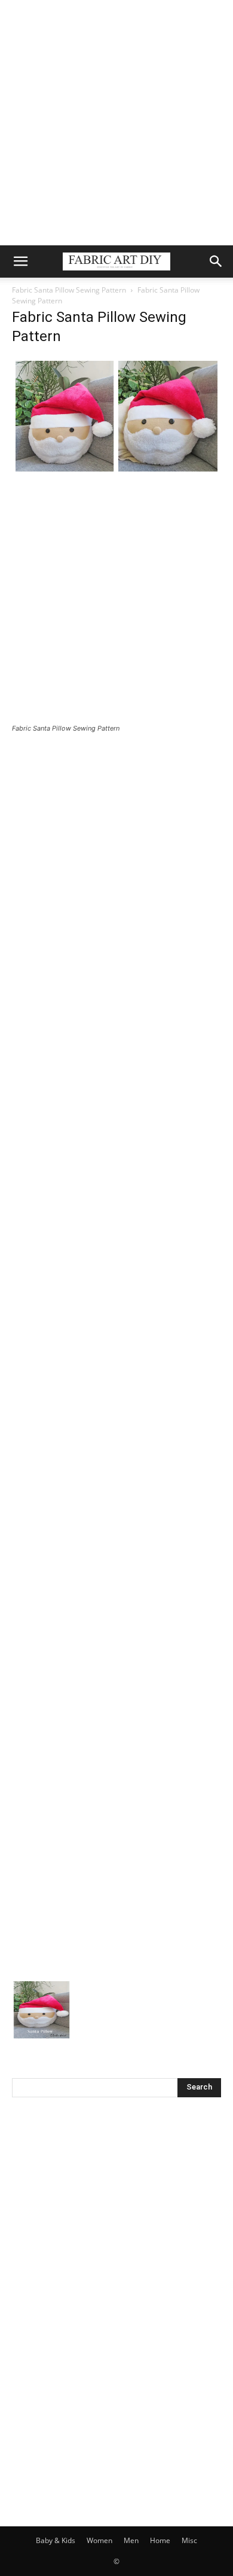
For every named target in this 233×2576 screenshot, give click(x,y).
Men (131, 2540)
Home (160, 2540)
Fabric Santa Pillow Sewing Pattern (69, 290)
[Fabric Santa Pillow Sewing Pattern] (116, 472)
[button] (20, 261)
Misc (189, 2540)
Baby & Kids (56, 2540)
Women (99, 2540)
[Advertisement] (116, 123)
